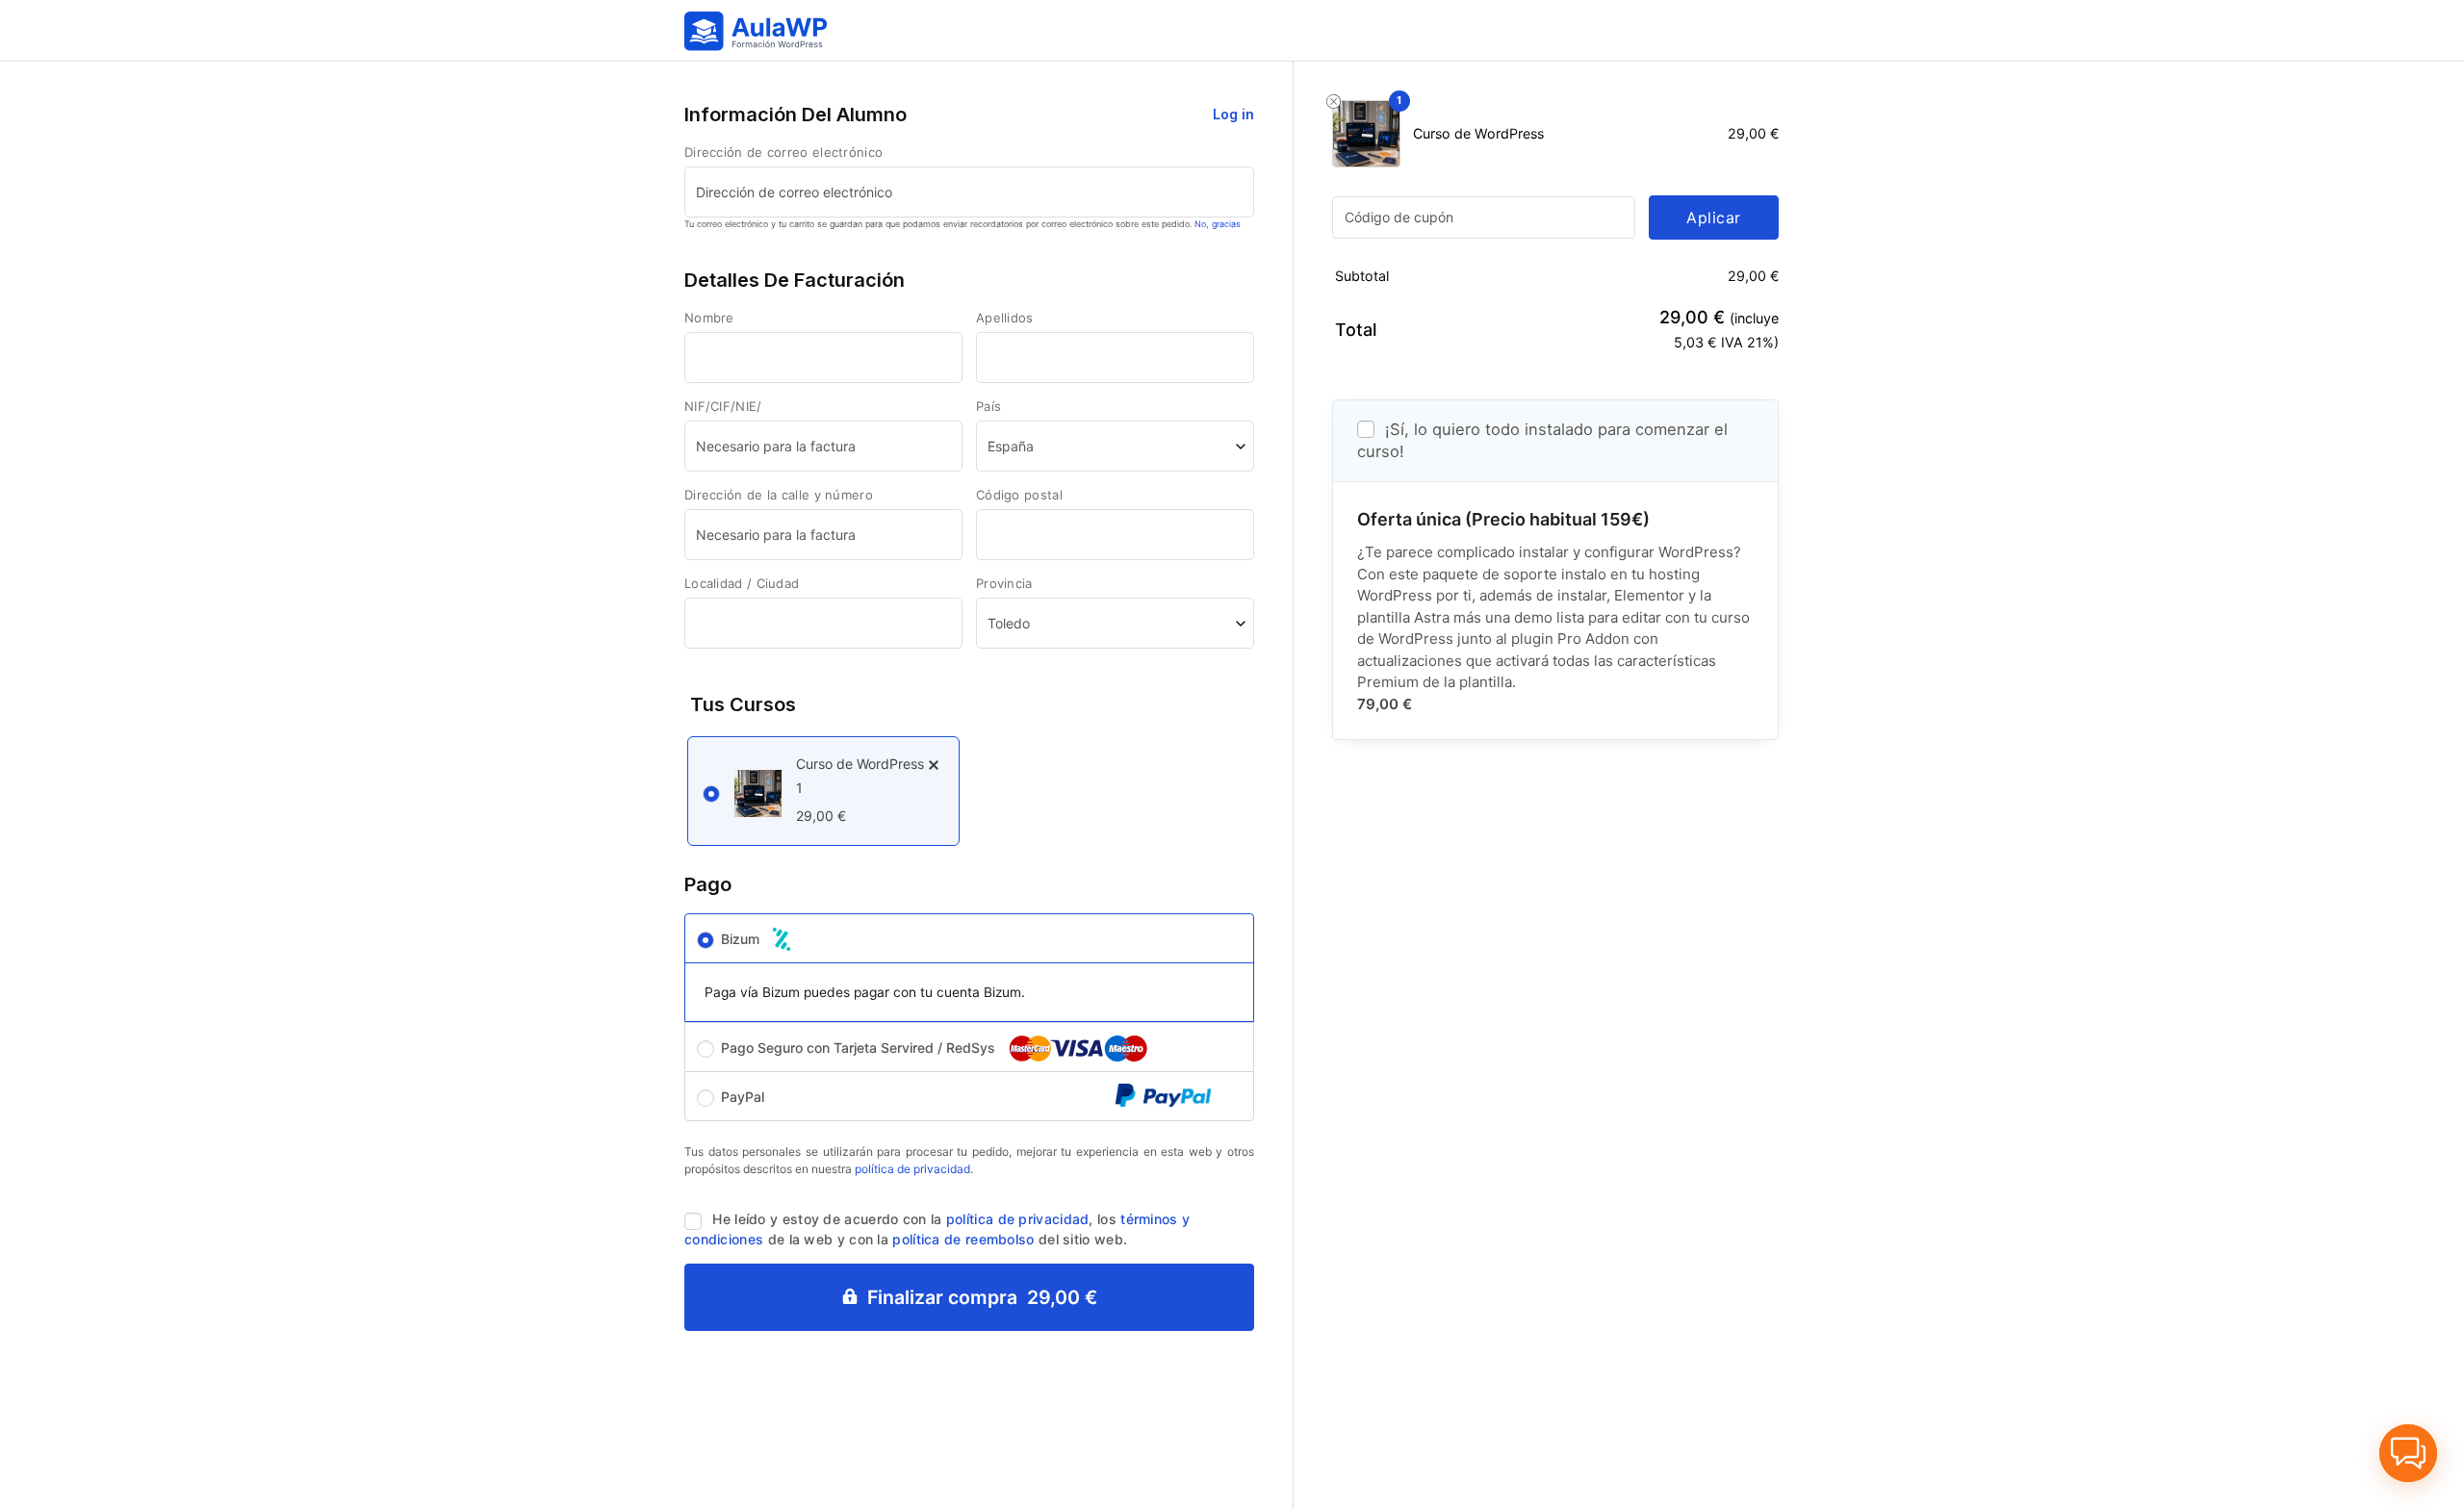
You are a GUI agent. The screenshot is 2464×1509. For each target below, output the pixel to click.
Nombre (711, 318)
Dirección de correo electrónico (786, 153)
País (991, 407)
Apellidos (1007, 318)
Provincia (1004, 584)
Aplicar (1714, 217)
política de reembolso (963, 1239)
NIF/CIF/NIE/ (725, 407)
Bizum (742, 939)
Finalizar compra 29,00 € (982, 1297)
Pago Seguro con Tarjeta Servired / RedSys (860, 1048)
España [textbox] (1011, 446)
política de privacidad (912, 1169)
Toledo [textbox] (1009, 623)
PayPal (743, 1097)
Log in (1233, 114)
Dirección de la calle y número (781, 495)
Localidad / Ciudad (744, 584)
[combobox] (1115, 446)
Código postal (1021, 495)
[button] (2408, 1453)
